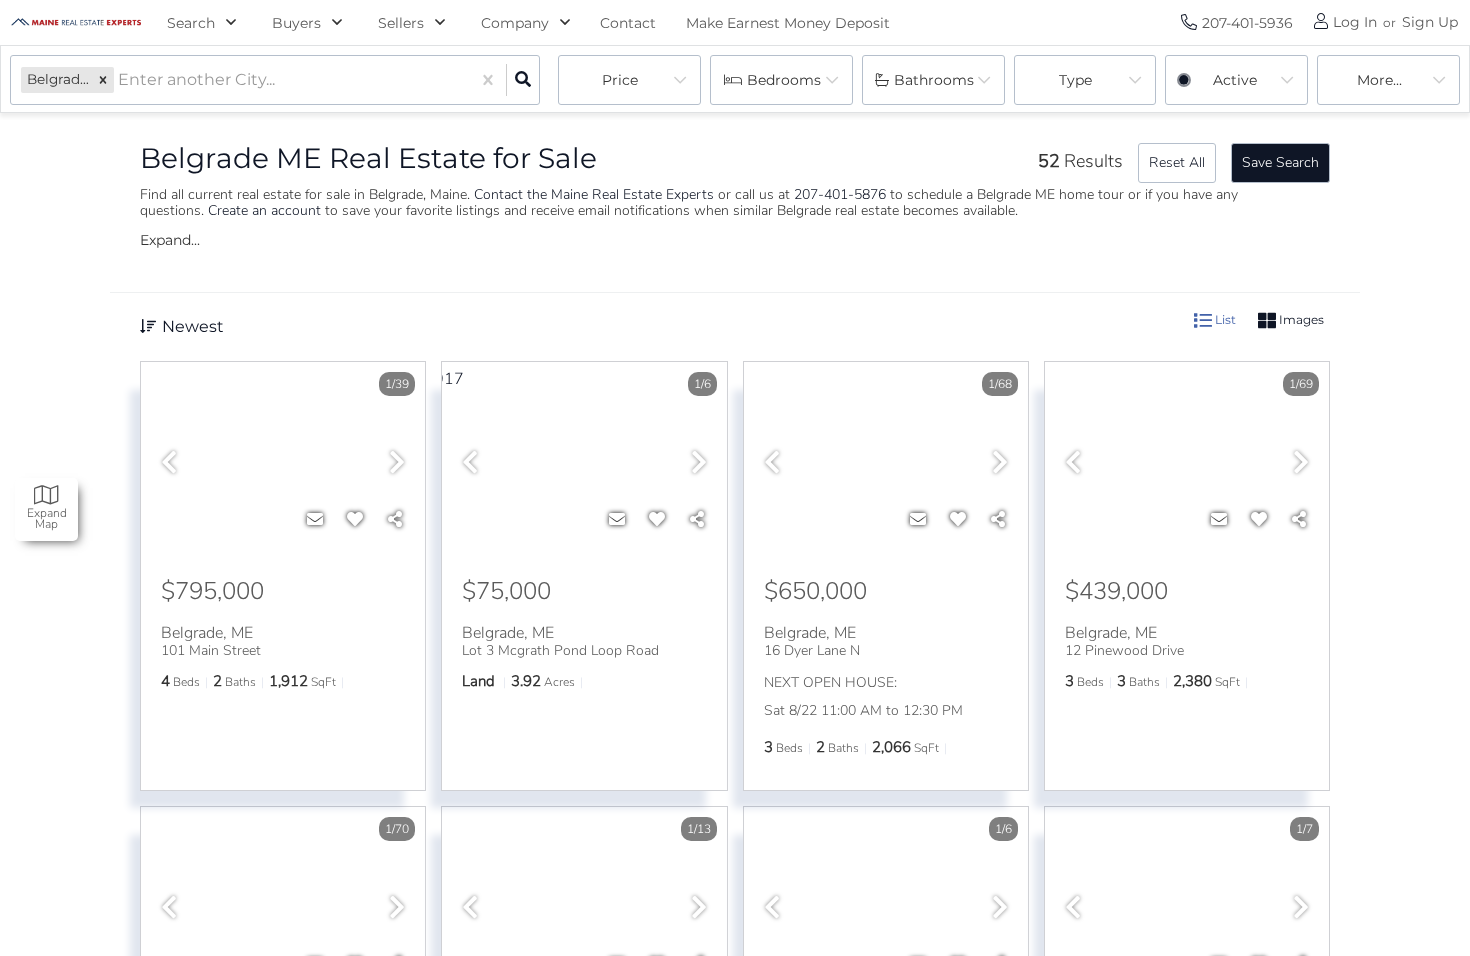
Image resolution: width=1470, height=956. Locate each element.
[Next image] (397, 464)
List (1224, 319)
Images (1300, 319)
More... (1379, 80)
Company (515, 23)
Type (1075, 80)
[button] (103, 79)
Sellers (401, 23)
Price (620, 80)
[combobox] (120, 80)
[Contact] (315, 520)
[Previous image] (169, 464)
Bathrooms (934, 80)
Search (191, 23)
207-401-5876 (840, 194)
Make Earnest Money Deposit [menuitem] (788, 23)
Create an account (264, 210)
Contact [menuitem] (628, 23)
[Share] (395, 520)
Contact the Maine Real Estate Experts (594, 194)
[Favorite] (355, 520)
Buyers (296, 23)
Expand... (170, 240)
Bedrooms (784, 80)
